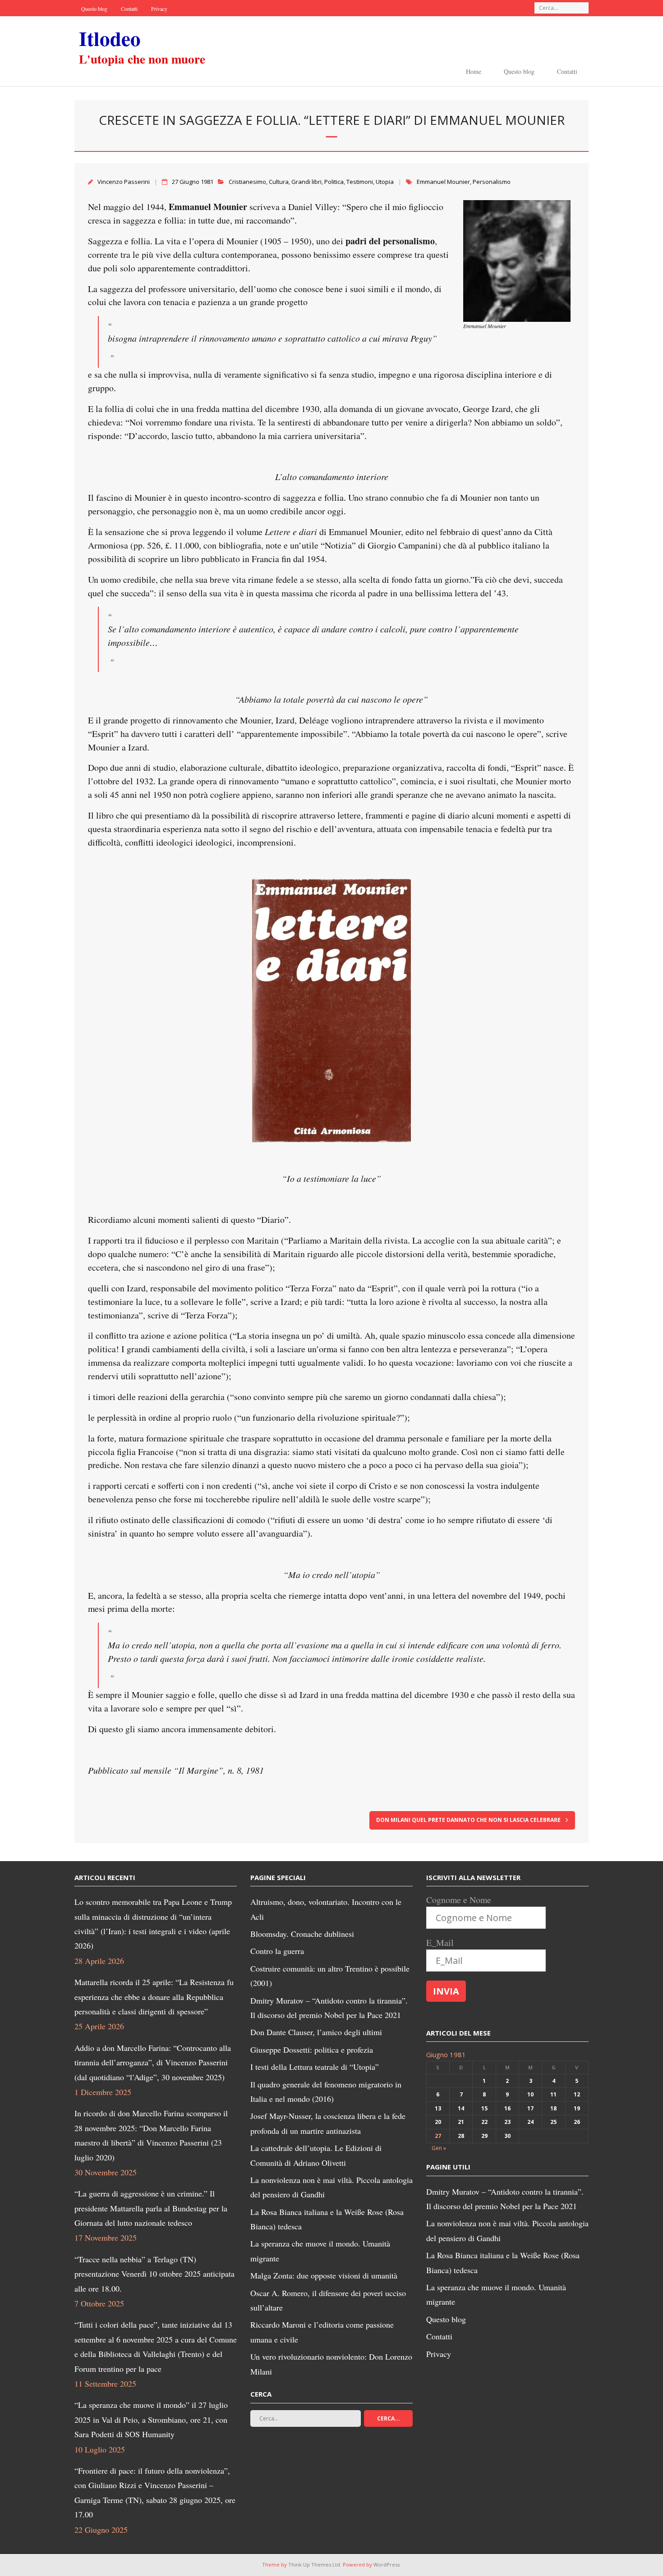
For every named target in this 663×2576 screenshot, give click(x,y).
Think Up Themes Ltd (314, 2565)
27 (438, 2136)
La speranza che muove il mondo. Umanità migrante (320, 2251)
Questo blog (94, 9)
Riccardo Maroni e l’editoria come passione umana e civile (322, 2332)
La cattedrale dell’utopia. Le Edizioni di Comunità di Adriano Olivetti (316, 2155)
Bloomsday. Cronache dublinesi (302, 1934)
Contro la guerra (277, 1951)
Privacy (159, 9)
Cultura (279, 182)
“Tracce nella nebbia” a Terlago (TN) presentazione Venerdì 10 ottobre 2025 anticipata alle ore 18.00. (154, 2274)
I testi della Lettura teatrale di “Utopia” (315, 2067)
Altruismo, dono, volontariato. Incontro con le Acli (326, 1909)
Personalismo (492, 182)
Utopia (385, 182)
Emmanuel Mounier (443, 182)
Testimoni (360, 182)
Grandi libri (306, 182)
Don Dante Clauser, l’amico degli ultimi (316, 2032)
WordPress (387, 2565)
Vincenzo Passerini (124, 182)
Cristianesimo (247, 182)
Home (474, 71)
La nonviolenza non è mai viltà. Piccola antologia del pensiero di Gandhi (331, 2187)
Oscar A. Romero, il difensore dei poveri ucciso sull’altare (328, 2300)
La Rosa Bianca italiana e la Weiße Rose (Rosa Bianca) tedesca (327, 2219)
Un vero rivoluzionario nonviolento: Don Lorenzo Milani (331, 2364)
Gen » (439, 2148)
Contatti (129, 9)
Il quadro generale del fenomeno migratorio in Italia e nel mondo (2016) (326, 2091)
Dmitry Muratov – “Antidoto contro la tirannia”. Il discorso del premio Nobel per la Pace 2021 (329, 2008)
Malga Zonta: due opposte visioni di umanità (324, 2275)
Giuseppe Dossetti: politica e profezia (312, 2050)
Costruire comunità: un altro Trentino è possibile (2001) (330, 1976)
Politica (334, 182)
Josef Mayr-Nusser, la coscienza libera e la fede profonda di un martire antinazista (328, 2123)
